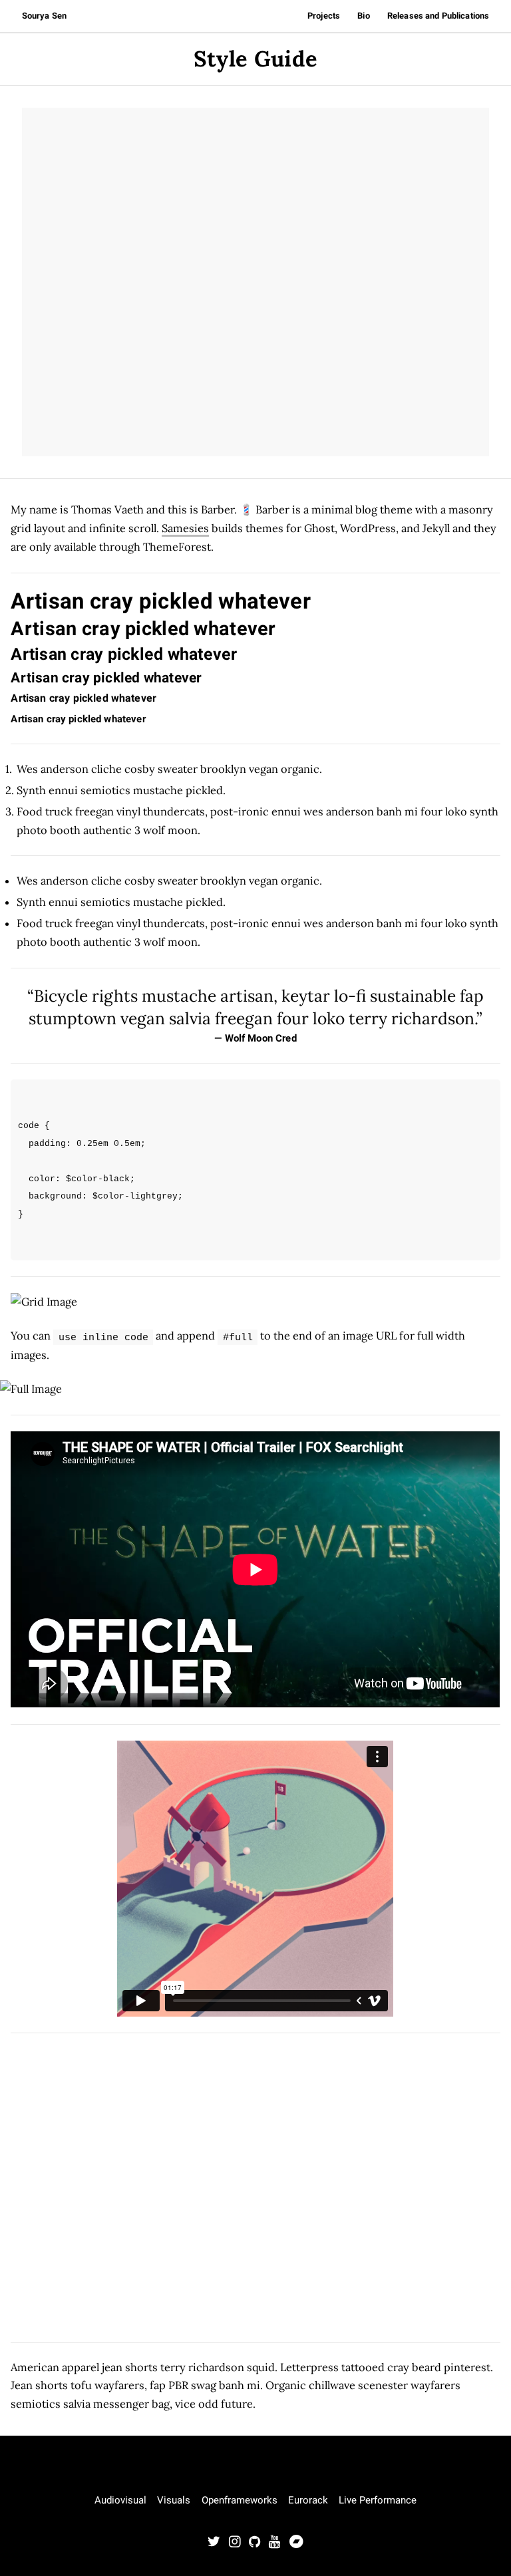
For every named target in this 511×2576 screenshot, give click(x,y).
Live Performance (378, 2500)
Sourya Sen (44, 16)
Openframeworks (240, 2500)
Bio (363, 16)
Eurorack (308, 2500)
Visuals (174, 2500)
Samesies (185, 528)
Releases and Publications (438, 16)
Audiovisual (120, 2500)
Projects (324, 16)
